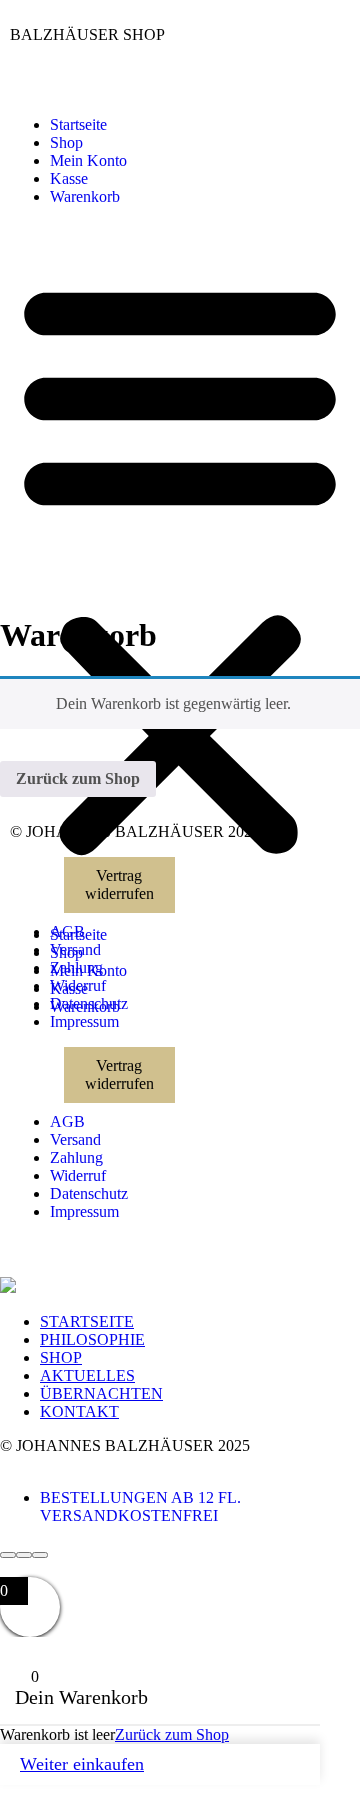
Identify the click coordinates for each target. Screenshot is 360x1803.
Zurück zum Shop (78, 778)
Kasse (69, 178)
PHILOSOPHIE (92, 1339)
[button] (180, 566)
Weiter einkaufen (82, 1764)
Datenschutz (89, 1003)
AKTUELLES (87, 1375)
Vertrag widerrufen (119, 884)
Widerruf (78, 985)
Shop (66, 142)
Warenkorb (85, 196)
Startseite (78, 124)
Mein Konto (88, 160)
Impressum (84, 1021)
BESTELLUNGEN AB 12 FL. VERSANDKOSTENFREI (140, 1506)
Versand (75, 949)
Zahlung (76, 967)
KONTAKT (79, 1411)
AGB (67, 931)
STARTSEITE (87, 1321)
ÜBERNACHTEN (101, 1393)
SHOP (61, 1357)
